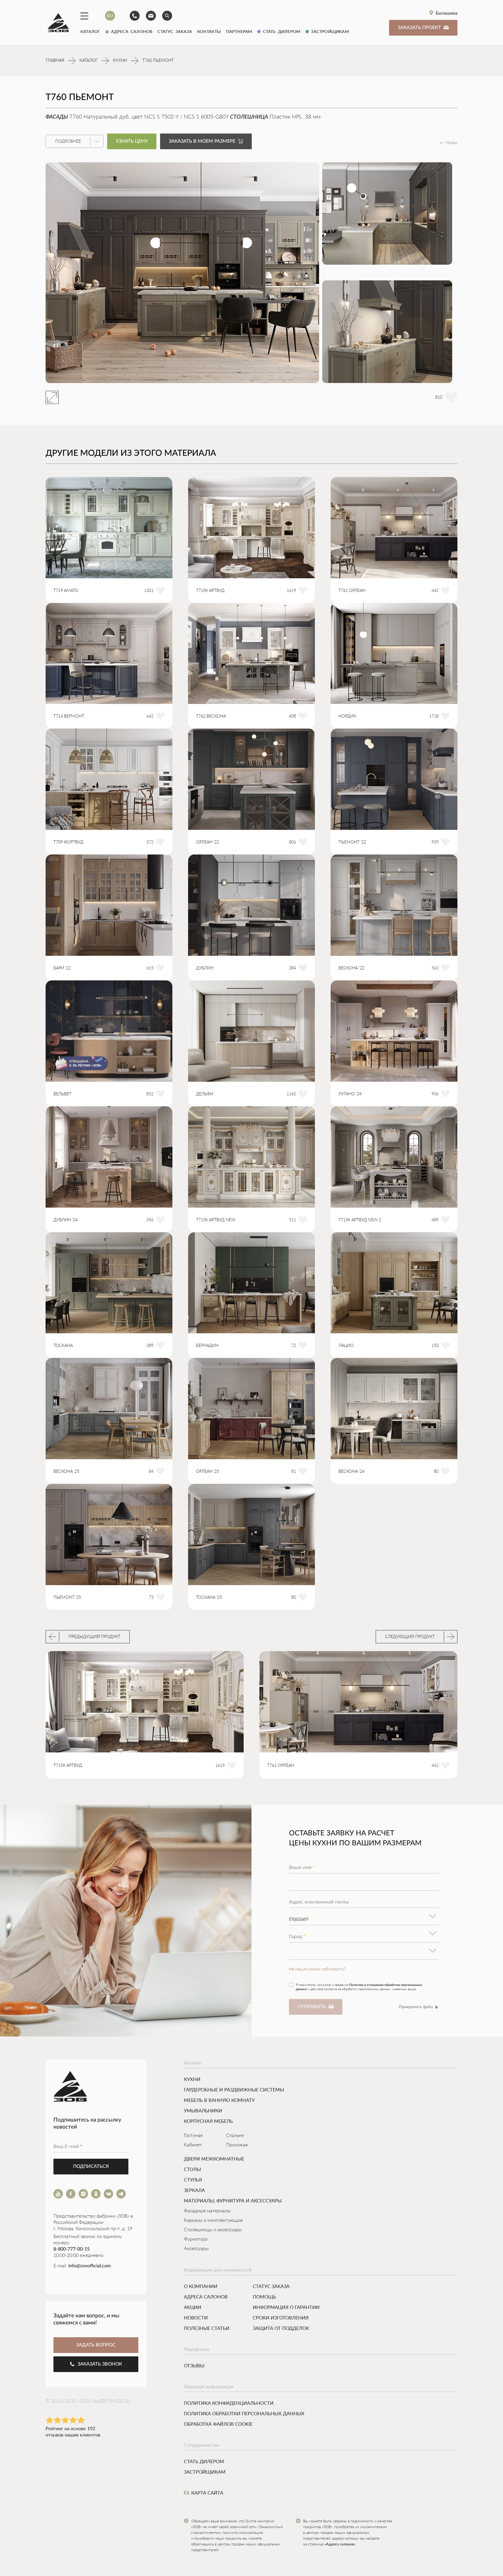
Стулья (193, 2180)
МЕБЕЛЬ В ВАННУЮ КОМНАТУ (219, 2100)
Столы (192, 2169)
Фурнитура (196, 2239)
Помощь (264, 2297)
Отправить (312, 2007)
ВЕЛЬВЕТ (62, 1094)
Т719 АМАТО (66, 591)
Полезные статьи (207, 2328)
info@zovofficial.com (90, 2266)
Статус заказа (175, 31)
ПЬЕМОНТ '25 (67, 1597)
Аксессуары (196, 2249)
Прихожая (237, 2145)
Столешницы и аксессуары (213, 2230)
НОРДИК (347, 716)
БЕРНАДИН (207, 1346)
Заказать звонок (100, 2364)
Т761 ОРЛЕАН (352, 591)
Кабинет (193, 2145)
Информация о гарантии (286, 2307)
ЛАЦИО (346, 1346)
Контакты (209, 31)
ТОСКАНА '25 (209, 1597)
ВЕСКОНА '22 (351, 968)
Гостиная (193, 2136)
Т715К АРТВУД (210, 591)
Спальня (235, 2136)
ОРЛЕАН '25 (207, 1472)
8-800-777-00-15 (72, 2249)
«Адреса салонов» (340, 2544)
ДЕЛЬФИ (205, 1094)
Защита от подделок (281, 2328)
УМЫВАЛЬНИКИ (203, 2111)
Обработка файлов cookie (218, 2424)
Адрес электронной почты (319, 1902)
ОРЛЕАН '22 (207, 842)
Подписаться (91, 2167)
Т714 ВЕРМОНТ (69, 716)
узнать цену (132, 141)
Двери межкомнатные (214, 2159)
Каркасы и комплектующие (213, 2220)
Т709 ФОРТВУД (68, 842)
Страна (299, 1919)
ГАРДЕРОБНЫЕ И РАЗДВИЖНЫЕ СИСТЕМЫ (234, 2090)
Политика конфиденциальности (229, 2403)
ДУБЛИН (205, 968)
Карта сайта (207, 2493)
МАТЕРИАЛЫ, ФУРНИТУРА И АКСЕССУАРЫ (233, 2201)
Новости (196, 2318)
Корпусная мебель (208, 2121)
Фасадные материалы (207, 2211)
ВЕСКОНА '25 (66, 1472)
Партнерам (239, 31)
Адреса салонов (130, 31)
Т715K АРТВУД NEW (216, 1220)
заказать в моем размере (202, 141)
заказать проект (419, 28)
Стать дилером (280, 31)
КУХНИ (192, 2079)
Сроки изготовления (281, 2318)
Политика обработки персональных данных (244, 2413)
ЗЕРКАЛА (194, 2190)
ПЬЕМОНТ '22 (352, 842)
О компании (201, 2286)
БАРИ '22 (62, 968)
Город (297, 1936)
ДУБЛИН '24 (65, 1220)
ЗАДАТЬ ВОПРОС (96, 2345)
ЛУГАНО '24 (350, 1094)
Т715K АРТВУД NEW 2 (360, 1220)
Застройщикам (329, 31)
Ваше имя (302, 1867)
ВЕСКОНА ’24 (351, 1472)
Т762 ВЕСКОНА (211, 716)
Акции (193, 2307)
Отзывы (194, 2366)
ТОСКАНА (63, 1346)
